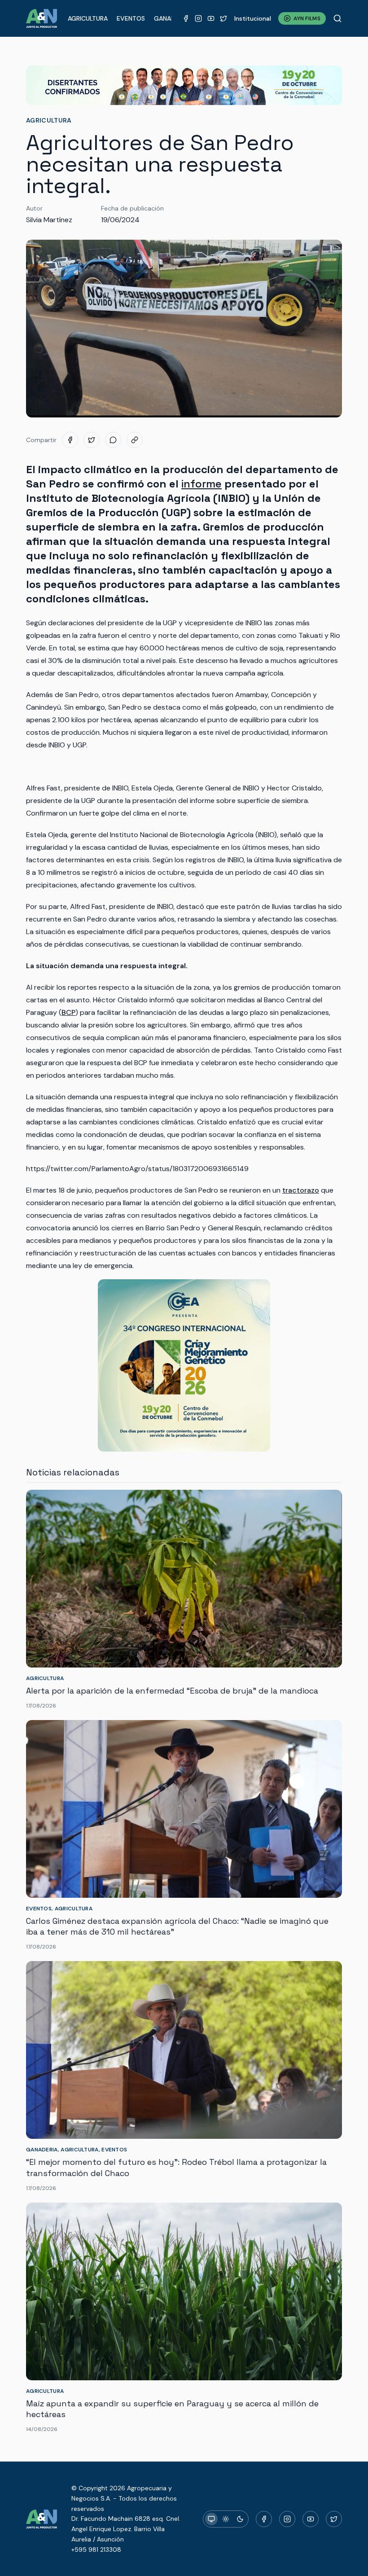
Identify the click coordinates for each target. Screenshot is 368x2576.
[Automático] (211, 2519)
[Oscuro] (240, 2519)
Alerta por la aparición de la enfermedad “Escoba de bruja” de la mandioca (172, 1691)
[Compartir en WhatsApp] (113, 440)
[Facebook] (186, 18)
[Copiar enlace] (135, 440)
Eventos (131, 18)
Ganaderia (171, 18)
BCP (68, 1012)
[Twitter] (223, 18)
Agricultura (88, 18)
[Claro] (226, 2519)
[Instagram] (198, 18)
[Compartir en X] (92, 440)
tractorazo (301, 1190)
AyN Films (307, 18)
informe (202, 484)
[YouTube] (211, 18)
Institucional (253, 18)
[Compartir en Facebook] (70, 440)
